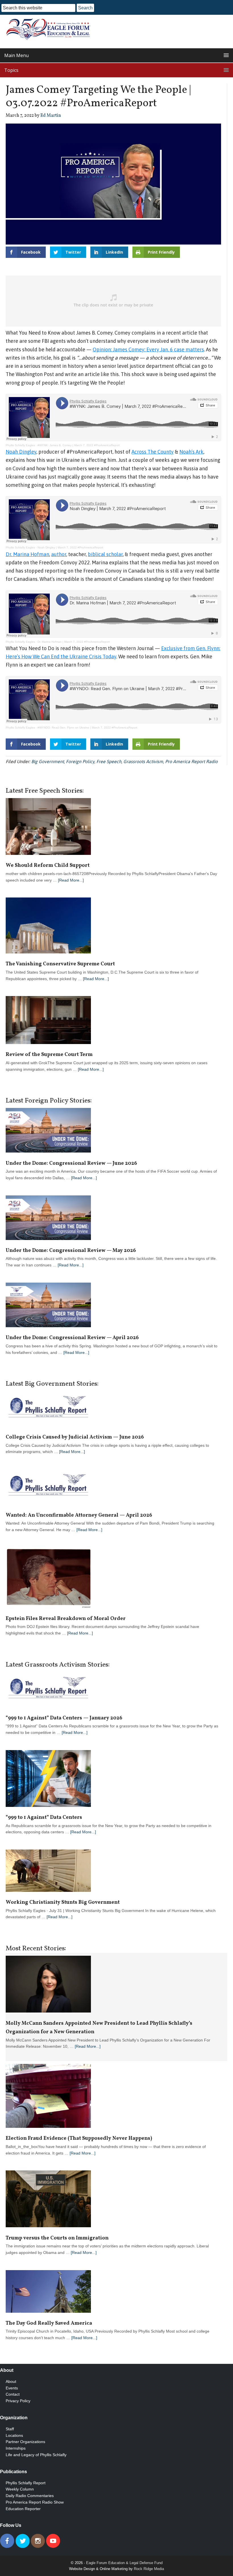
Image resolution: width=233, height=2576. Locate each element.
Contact (13, 2394)
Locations (14, 2435)
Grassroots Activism (143, 761)
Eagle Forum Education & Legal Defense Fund (124, 2563)
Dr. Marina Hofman (27, 554)
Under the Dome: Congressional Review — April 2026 (72, 1338)
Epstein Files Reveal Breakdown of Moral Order (66, 1619)
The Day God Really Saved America (49, 2323)
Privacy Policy (18, 2401)
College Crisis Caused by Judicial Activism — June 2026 (75, 1437)
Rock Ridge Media (149, 2569)
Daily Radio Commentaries (30, 2496)
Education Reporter (23, 2509)
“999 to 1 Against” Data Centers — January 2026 (64, 1718)
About (11, 2381)
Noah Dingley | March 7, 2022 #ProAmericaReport (70, 547)
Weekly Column (20, 2489)
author (59, 554)
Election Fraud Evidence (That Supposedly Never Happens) (79, 2138)
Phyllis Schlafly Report (26, 2483)
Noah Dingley (21, 452)
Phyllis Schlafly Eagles (20, 445)
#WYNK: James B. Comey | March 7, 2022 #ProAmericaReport (79, 445)
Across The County (153, 452)
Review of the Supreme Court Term (49, 1055)
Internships (16, 2448)
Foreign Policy (80, 761)
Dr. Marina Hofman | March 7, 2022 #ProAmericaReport (74, 642)
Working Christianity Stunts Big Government (63, 1902)
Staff (10, 2429)
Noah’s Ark (191, 452)
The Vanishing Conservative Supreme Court (60, 964)
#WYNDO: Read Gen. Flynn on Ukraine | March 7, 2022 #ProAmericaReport (87, 727)
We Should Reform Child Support (48, 866)
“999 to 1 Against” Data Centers (44, 1818)
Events (12, 2388)
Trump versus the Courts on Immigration (58, 2238)
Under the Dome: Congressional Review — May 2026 (71, 1251)
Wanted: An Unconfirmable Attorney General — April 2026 (79, 1515)
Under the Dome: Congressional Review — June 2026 (71, 1163)
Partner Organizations (25, 2442)
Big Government (48, 761)
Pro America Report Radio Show (35, 2502)
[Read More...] (71, 880)
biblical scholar (105, 554)
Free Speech (109, 761)
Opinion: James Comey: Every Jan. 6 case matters (148, 349)
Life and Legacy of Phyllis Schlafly (36, 2455)
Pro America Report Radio (191, 761)
